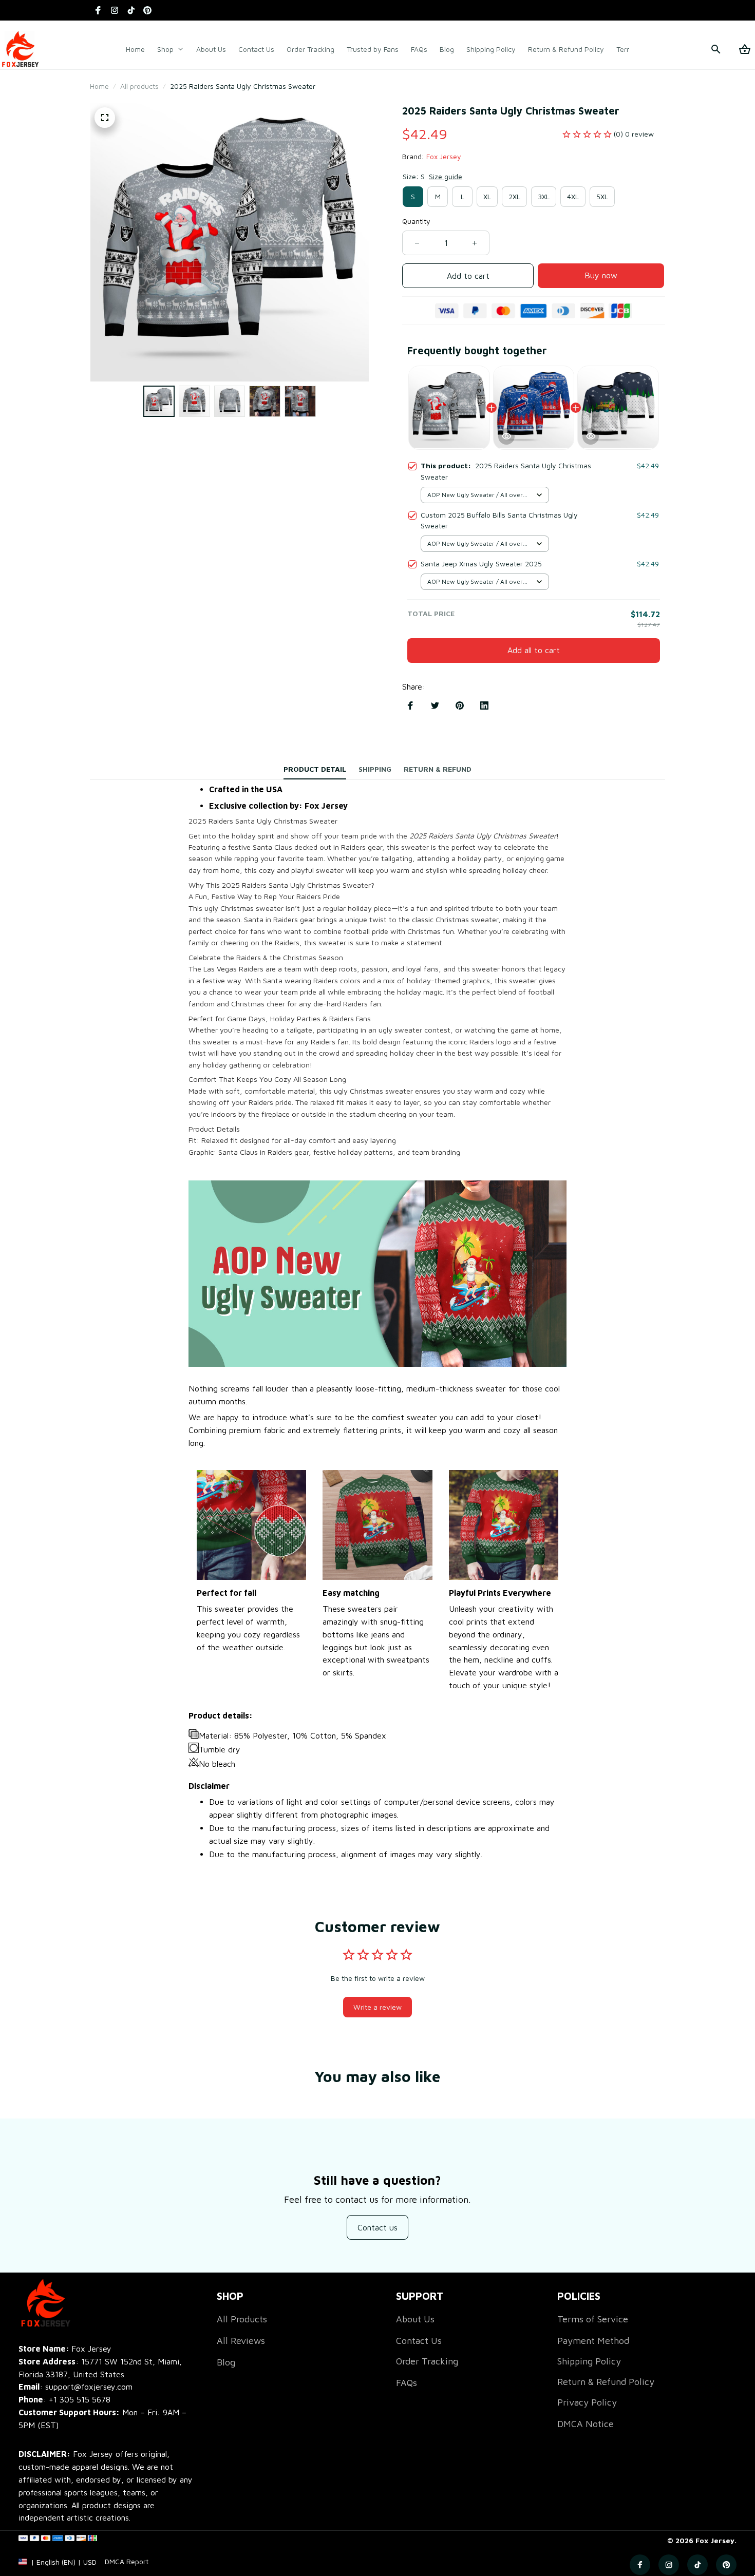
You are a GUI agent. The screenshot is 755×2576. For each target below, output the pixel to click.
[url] (127, 2562)
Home (99, 86)
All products (139, 86)
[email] (75, 2387)
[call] (80, 2400)
